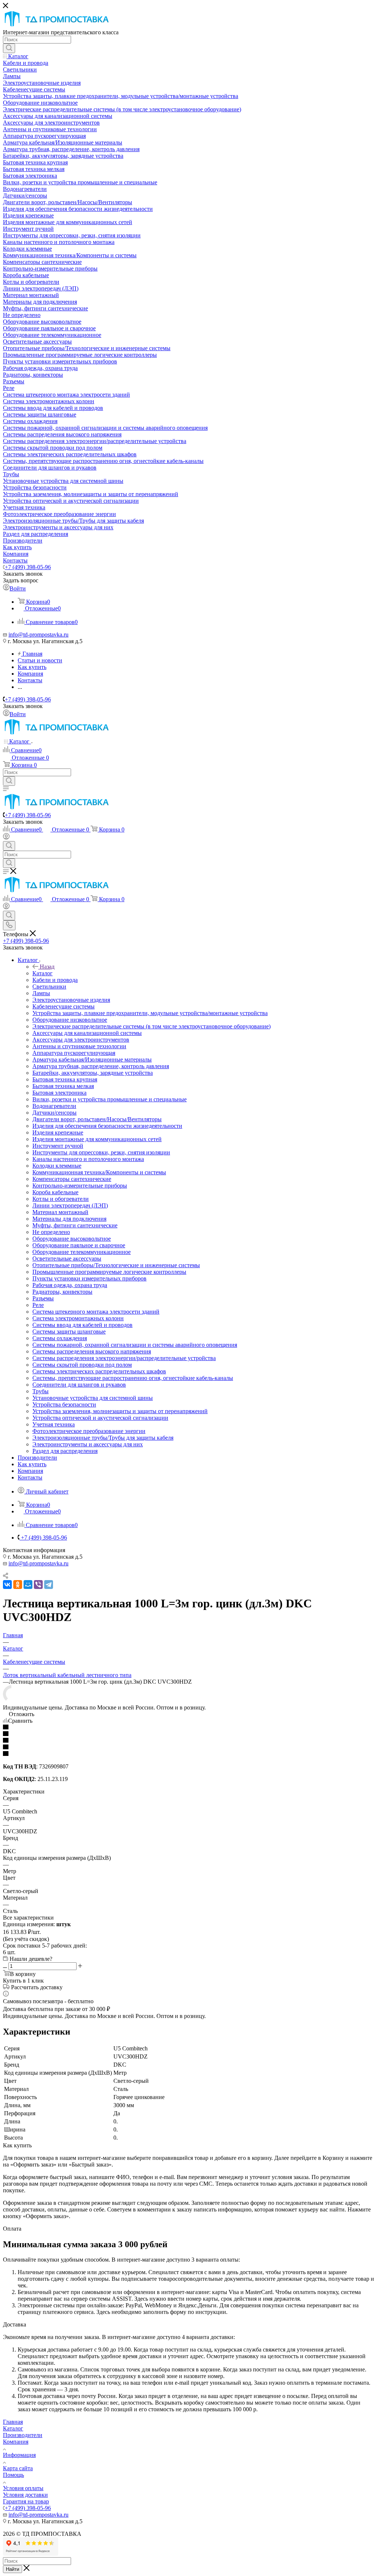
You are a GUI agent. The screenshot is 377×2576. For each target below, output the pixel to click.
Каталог (43, 973)
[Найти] (9, 48)
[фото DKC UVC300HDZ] (12, 1701)
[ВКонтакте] (7, 1585)
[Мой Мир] (28, 1585)
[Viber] (38, 1585)
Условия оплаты (23, 2488)
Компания (16, 2442)
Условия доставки (25, 2495)
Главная (13, 2422)
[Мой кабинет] (6, 838)
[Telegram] (49, 1585)
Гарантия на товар (26, 2501)
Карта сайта (18, 2468)
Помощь (13, 2475)
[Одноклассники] (18, 1585)
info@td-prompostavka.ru (38, 635)
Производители (23, 2435)
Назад (47, 967)
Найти (13, 2569)
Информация (19, 2455)
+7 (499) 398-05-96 (28, 567)
